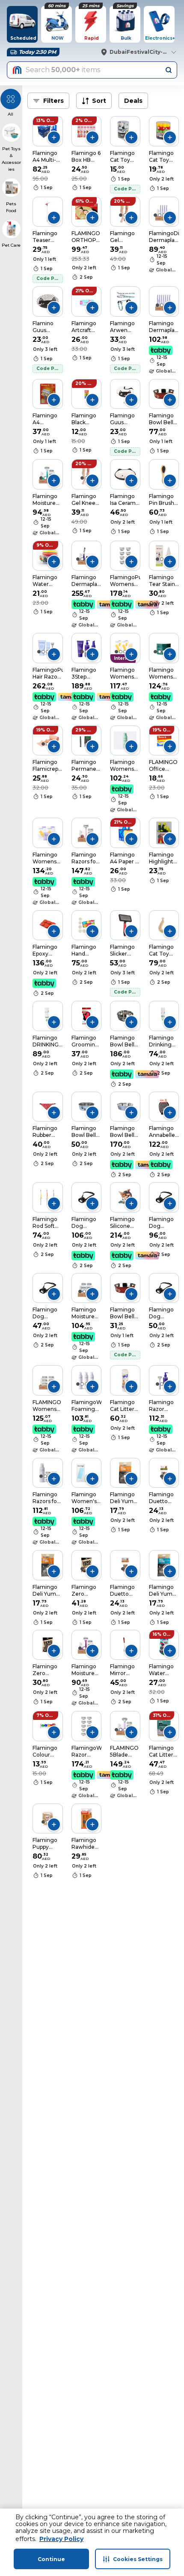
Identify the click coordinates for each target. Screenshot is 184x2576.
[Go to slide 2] (160, 215)
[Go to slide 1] (45, 135)
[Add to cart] (54, 137)
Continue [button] (51, 2559)
